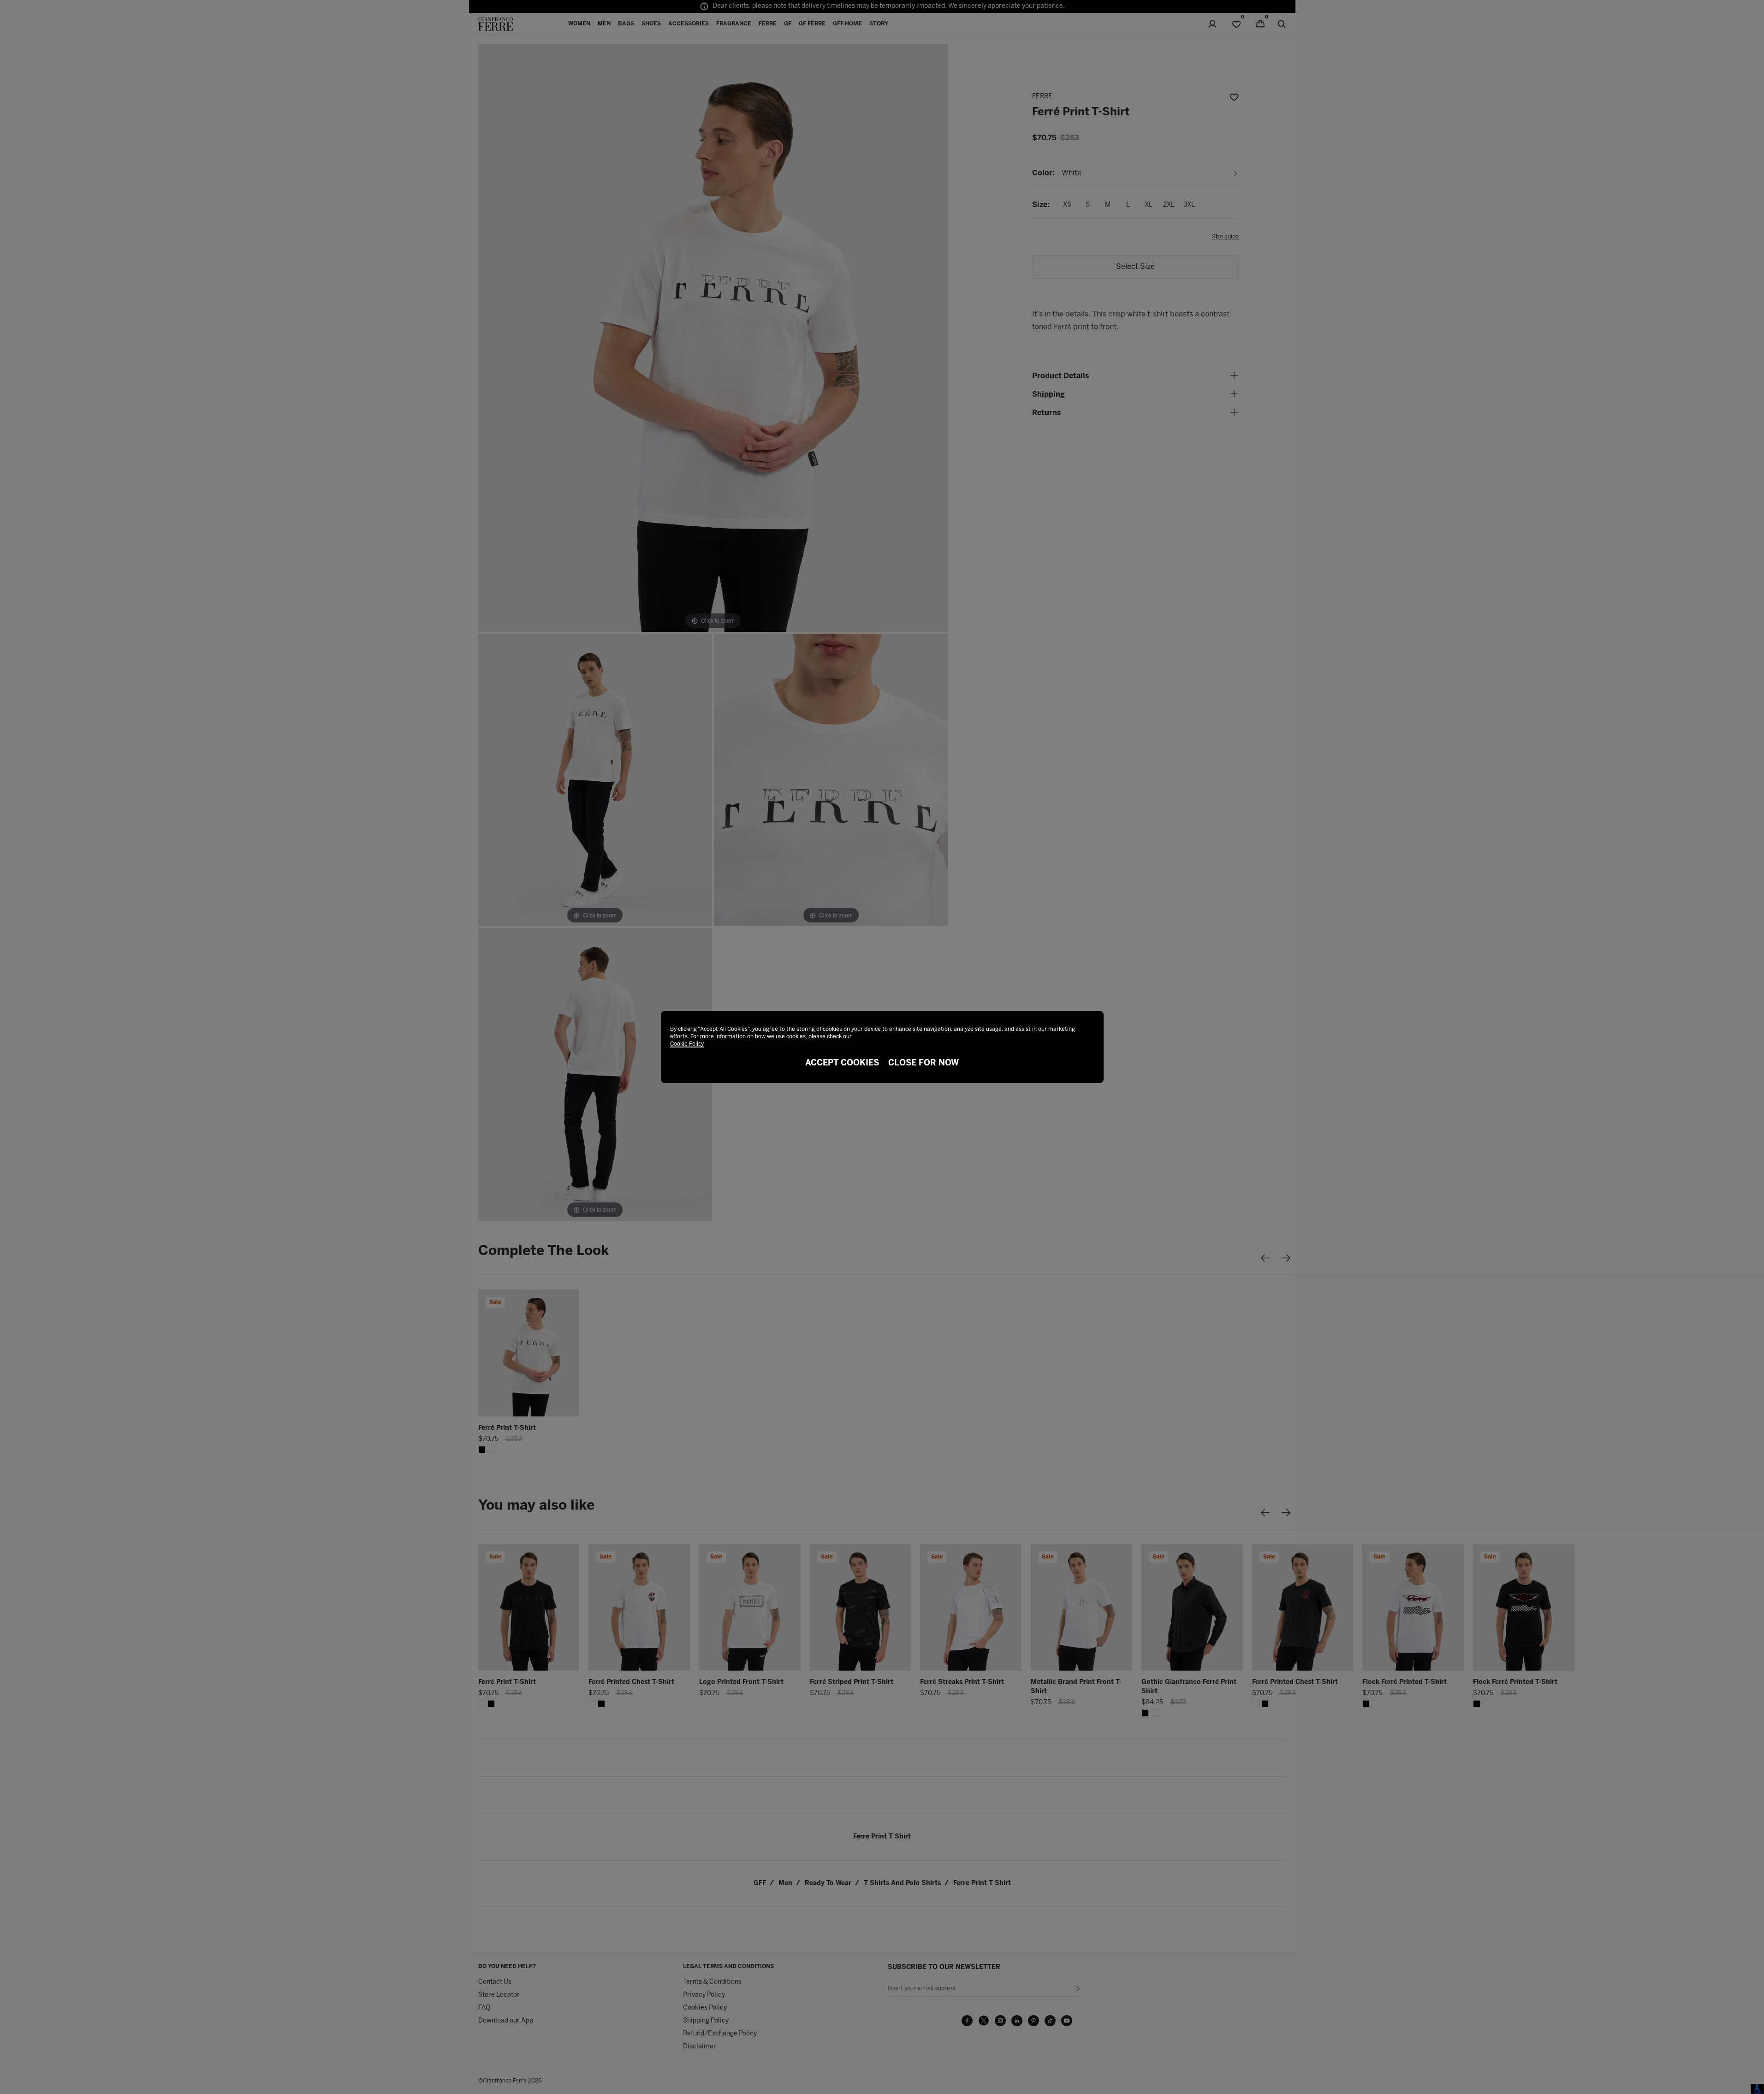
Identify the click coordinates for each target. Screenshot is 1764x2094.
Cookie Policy (687, 1044)
